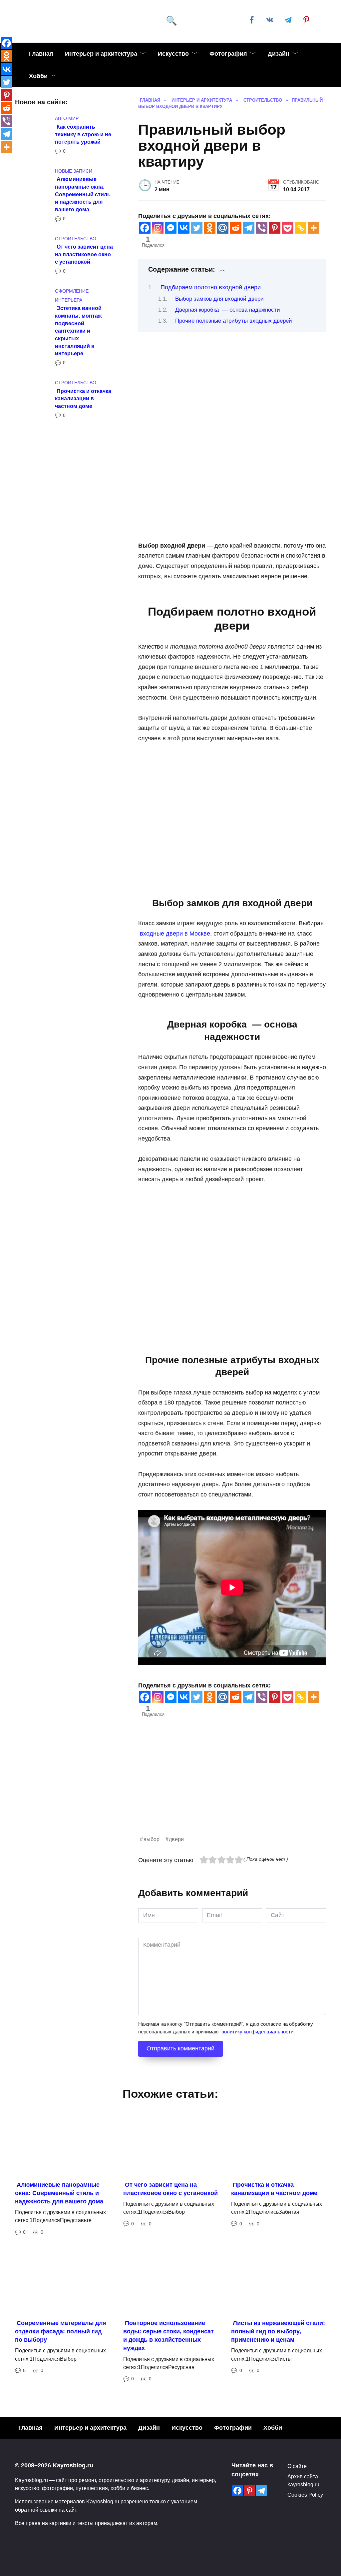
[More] (314, 228)
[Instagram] (158, 228)
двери (176, 1839)
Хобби (38, 76)
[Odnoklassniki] (210, 228)
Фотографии (233, 2428)
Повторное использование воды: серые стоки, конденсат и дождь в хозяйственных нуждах (169, 2336)
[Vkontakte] (184, 228)
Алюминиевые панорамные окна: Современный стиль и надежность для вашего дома (83, 194)
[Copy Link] (301, 228)
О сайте (297, 2466)
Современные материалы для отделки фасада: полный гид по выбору (61, 2331)
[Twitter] (197, 228)
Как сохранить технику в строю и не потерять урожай (83, 134)
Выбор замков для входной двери (219, 299)
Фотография (228, 54)
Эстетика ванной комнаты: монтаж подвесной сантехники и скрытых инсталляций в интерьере (78, 331)
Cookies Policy (305, 2495)
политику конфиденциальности (257, 2032)
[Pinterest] (275, 228)
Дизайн (279, 54)
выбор (152, 1839)
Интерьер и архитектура (101, 54)
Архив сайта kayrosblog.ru (303, 2480)
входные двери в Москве (175, 934)
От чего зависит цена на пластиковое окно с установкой (84, 254)
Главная (41, 54)
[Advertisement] (232, 1788)
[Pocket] (288, 228)
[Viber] (262, 228)
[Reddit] (236, 228)
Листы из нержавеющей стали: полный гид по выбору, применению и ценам (278, 2331)
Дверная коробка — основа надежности (228, 310)
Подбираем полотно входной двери (211, 287)
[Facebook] (145, 228)
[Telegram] (249, 228)
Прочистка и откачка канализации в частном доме (83, 398)
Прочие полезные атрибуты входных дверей (234, 321)
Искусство (173, 54)
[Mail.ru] (223, 228)
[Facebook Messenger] (171, 228)
